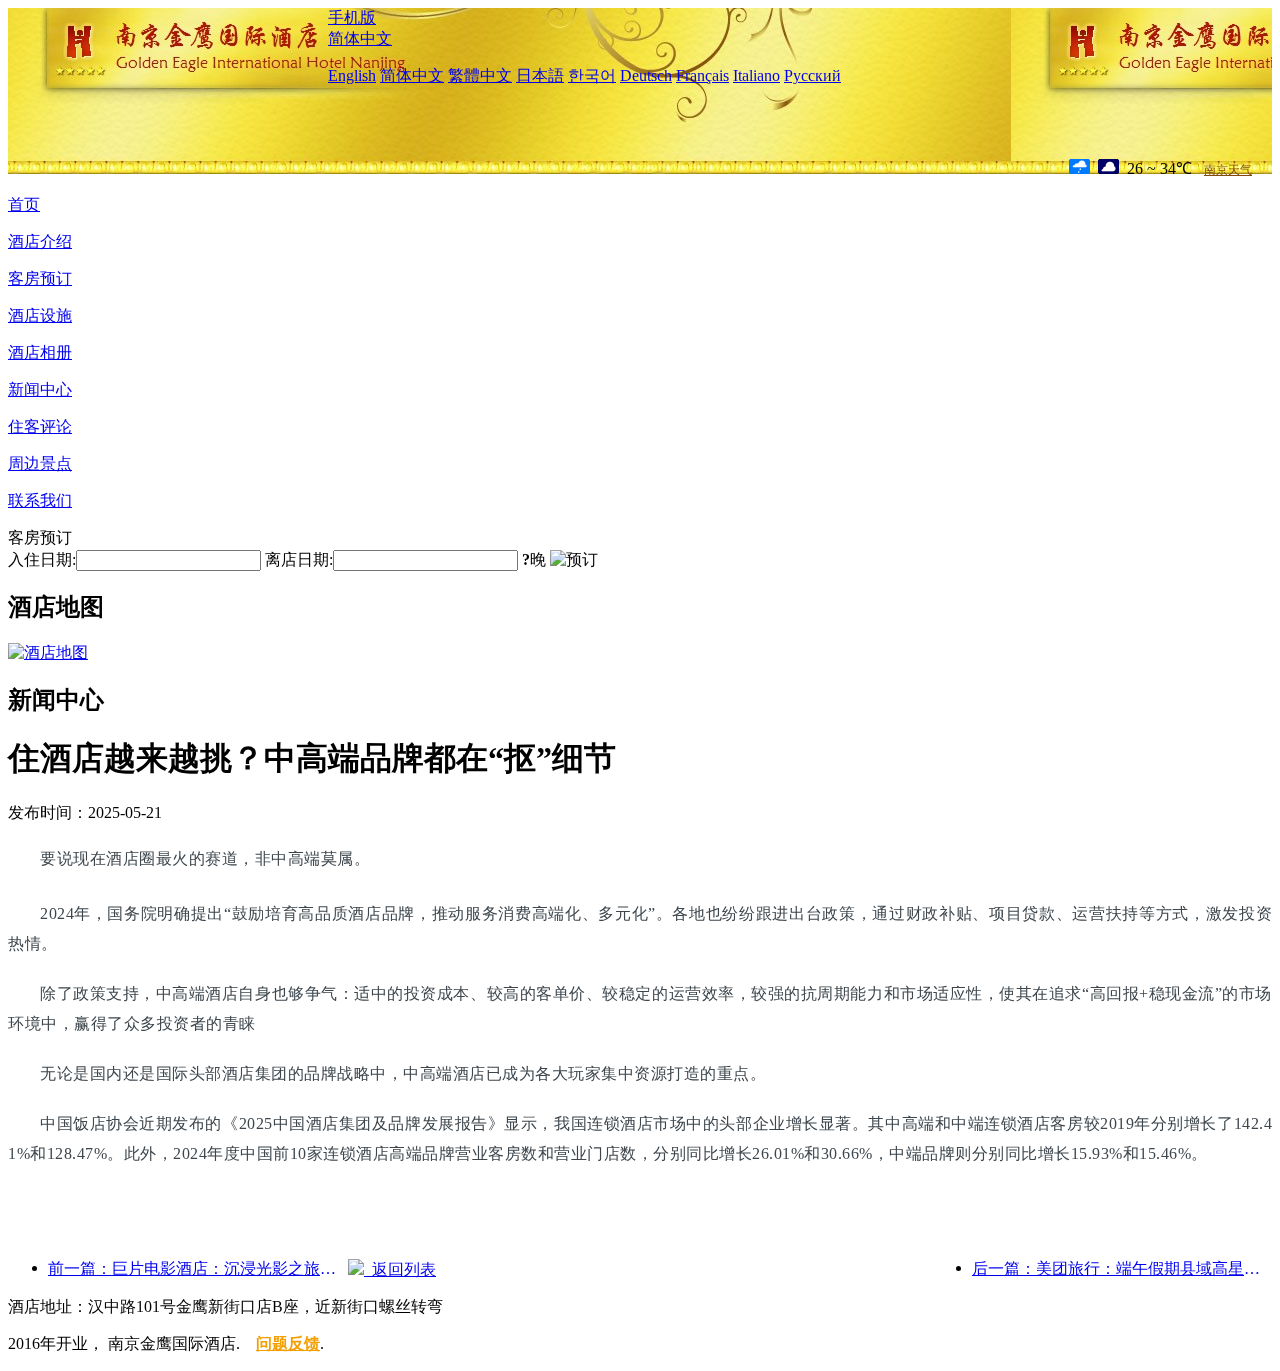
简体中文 (360, 38)
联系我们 (40, 500)
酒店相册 (40, 352)
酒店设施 (40, 315)
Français (702, 75)
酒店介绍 (40, 241)
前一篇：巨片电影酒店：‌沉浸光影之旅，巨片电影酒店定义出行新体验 (198, 1268)
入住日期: (42, 559)
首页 (24, 204)
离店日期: (299, 559)
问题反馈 (288, 1343)
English (352, 75)
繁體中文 (480, 75)
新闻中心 (40, 389)
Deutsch (646, 75)
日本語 (540, 75)
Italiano (756, 75)
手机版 (352, 17)
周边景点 (40, 463)
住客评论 (40, 426)
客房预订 (40, 278)
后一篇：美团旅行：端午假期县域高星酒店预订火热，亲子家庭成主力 (1122, 1268)
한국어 (592, 75)
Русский (812, 75)
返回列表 (400, 1269)
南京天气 (1228, 170)
